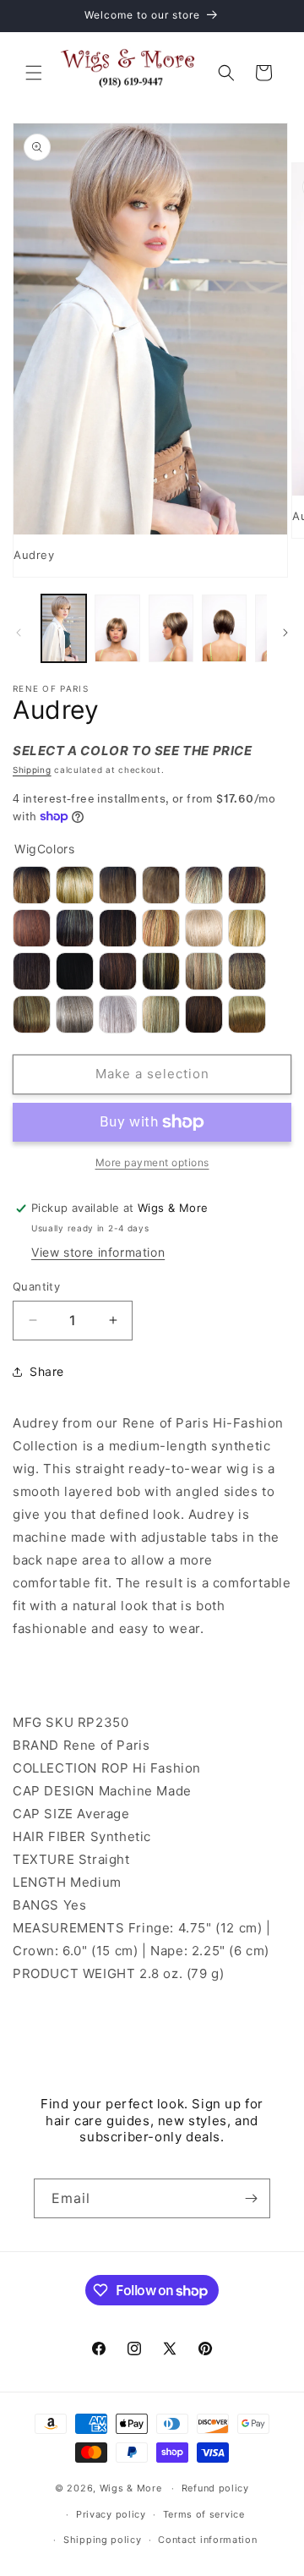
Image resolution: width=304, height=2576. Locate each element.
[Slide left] (19, 633)
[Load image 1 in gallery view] (64, 628)
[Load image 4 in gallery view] (224, 628)
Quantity (36, 1286)
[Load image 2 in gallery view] (117, 628)
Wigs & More (131, 2488)
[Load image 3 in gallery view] (171, 628)
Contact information (207, 2540)
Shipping (32, 770)
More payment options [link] (152, 1162)
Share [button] (47, 1371)
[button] (34, 73)
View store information (98, 1252)
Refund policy (215, 2488)
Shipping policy (103, 2540)
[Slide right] (285, 633)
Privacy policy (111, 2514)
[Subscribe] (251, 2198)
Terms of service (204, 2514)
